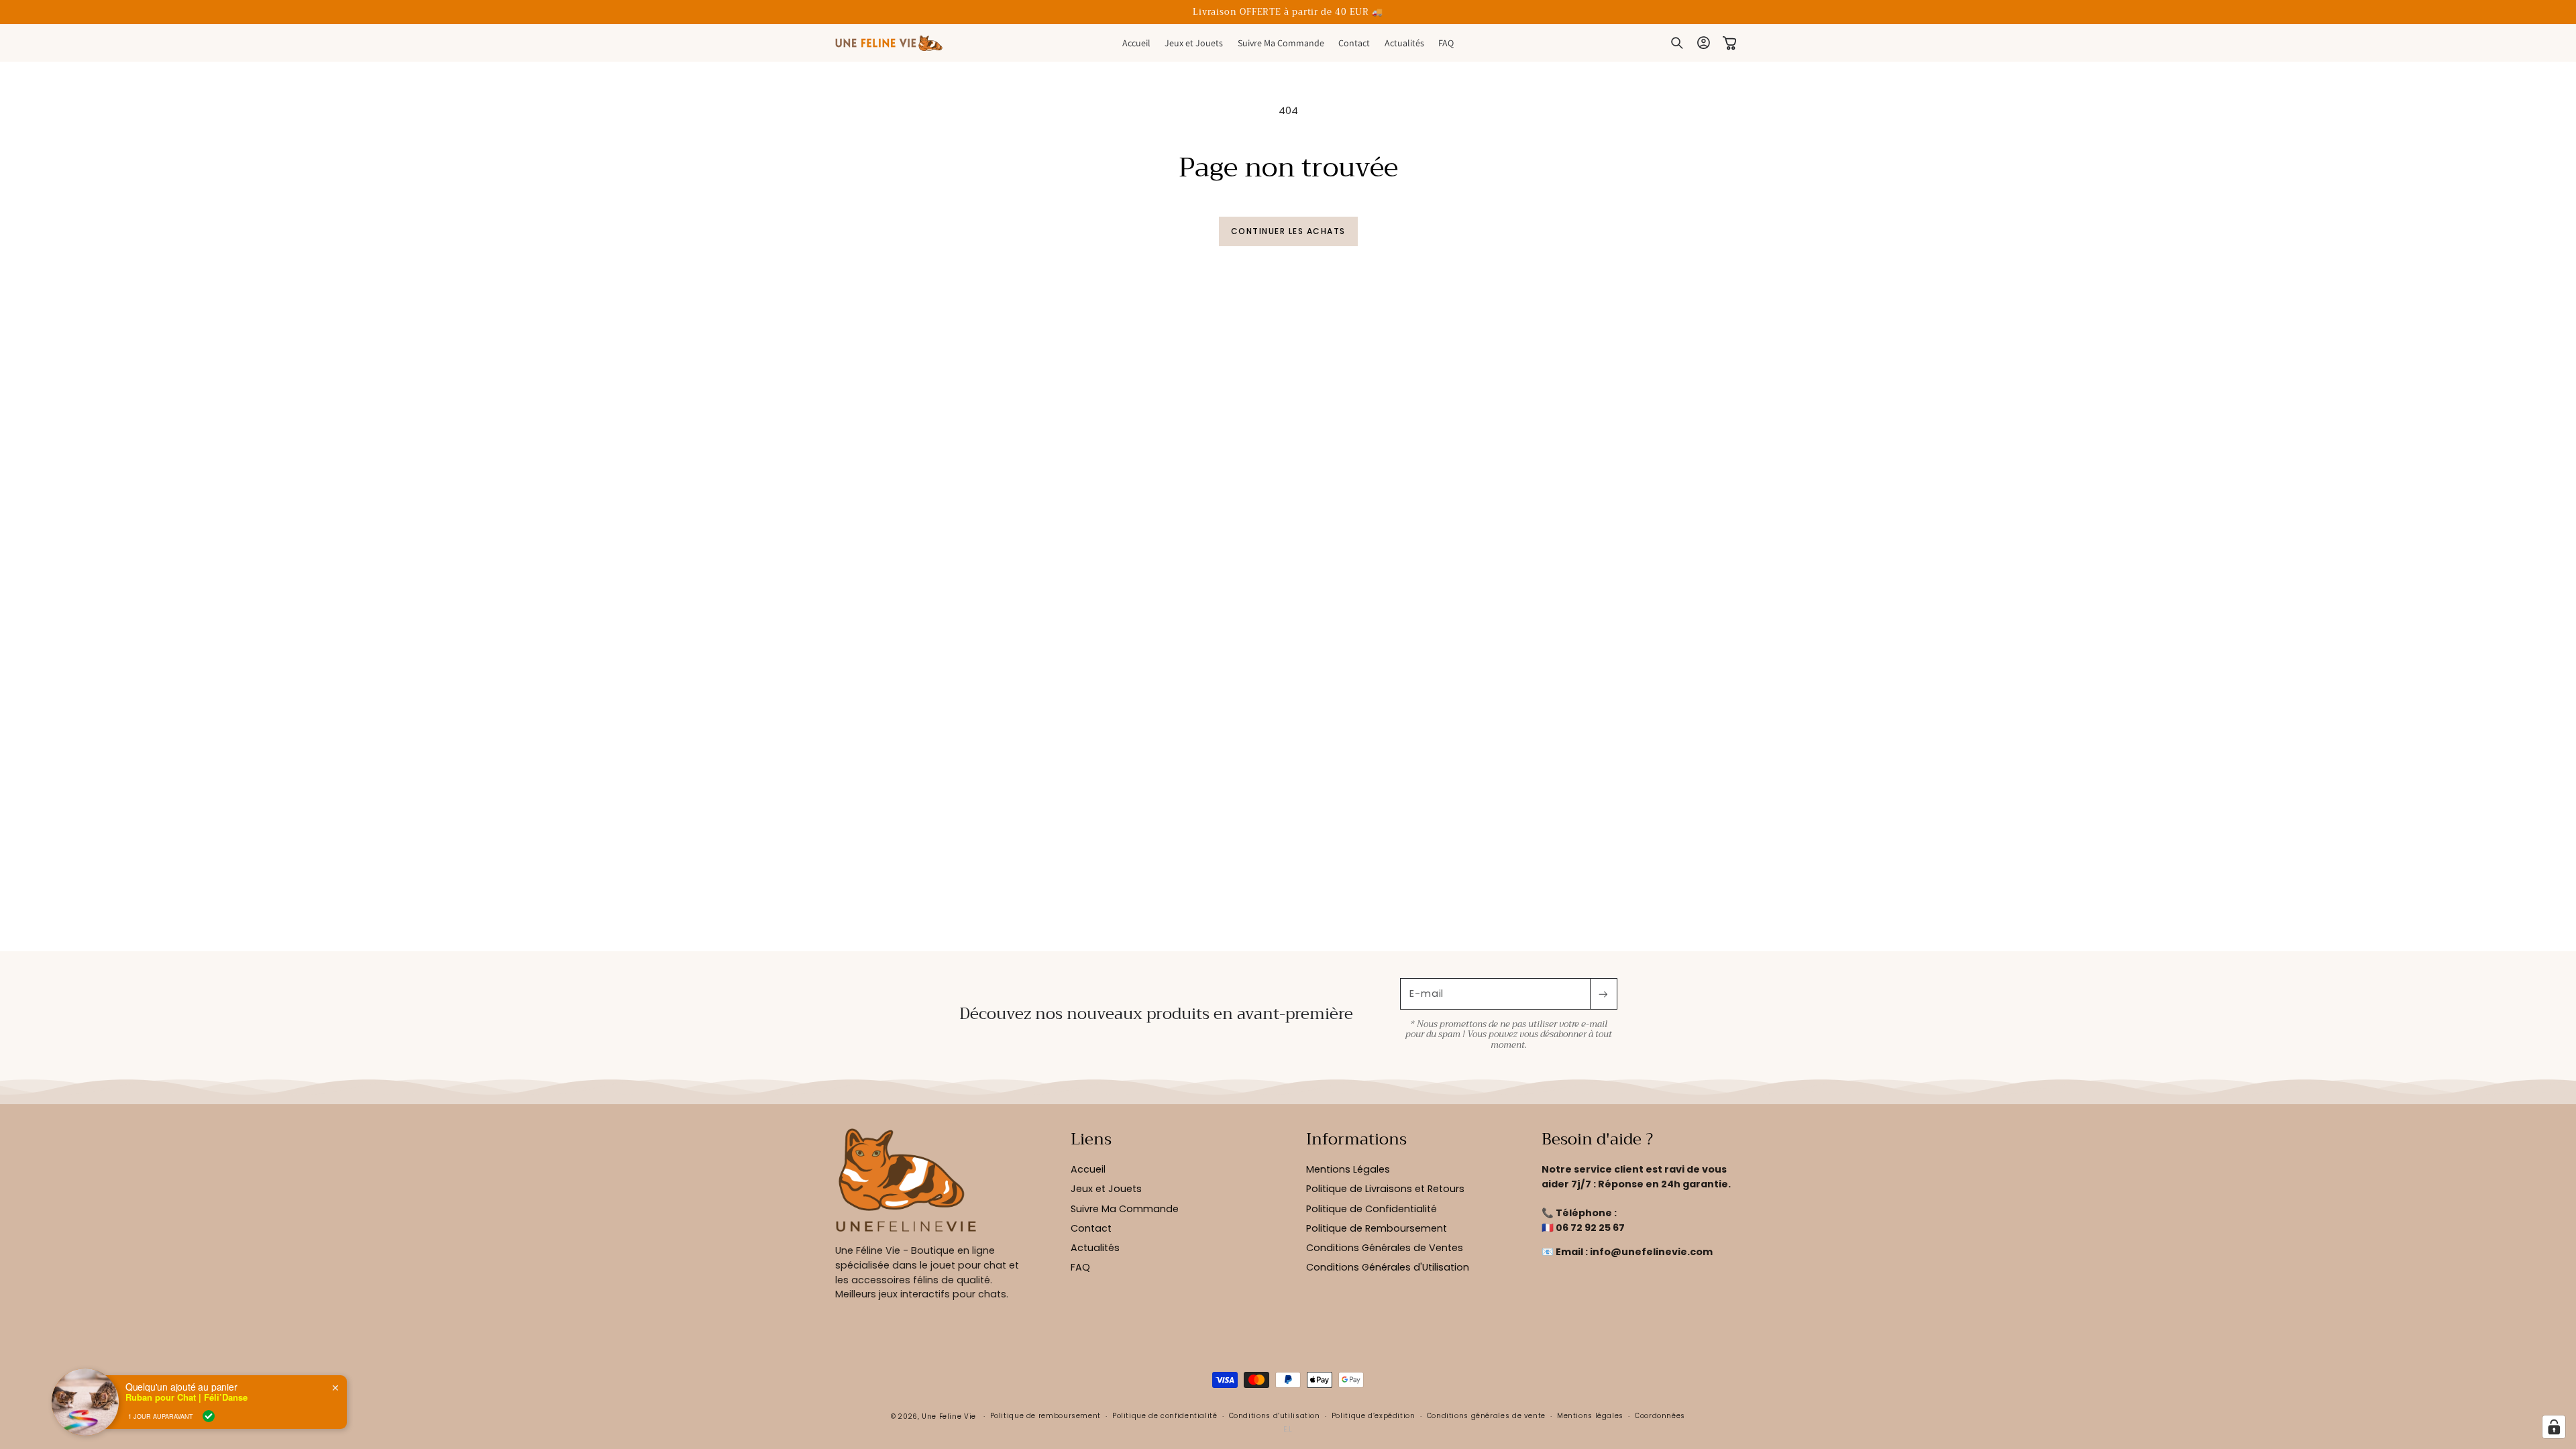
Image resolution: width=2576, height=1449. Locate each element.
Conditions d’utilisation (1275, 1416)
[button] (1677, 44)
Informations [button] (1356, 1140)
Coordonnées (1660, 1416)
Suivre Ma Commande (1125, 1209)
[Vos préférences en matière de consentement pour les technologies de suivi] (2554, 1427)
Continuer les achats (1288, 231)
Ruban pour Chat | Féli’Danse (186, 1397)
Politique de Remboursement (1377, 1228)
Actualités (1095, 1248)
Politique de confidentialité (1165, 1416)
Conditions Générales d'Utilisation (1388, 1267)
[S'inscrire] (1603, 994)
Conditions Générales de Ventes (1385, 1248)
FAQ (1080, 1267)
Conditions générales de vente (1486, 1416)
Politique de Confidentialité (1372, 1209)
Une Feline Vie (949, 1416)
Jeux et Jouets (1106, 1189)
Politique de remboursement (1045, 1416)
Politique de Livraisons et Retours (1385, 1189)
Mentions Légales (1348, 1169)
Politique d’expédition (1374, 1416)
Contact (1091, 1228)
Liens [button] (1091, 1140)
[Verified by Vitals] (209, 1416)
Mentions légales (1590, 1416)
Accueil (1088, 1169)
